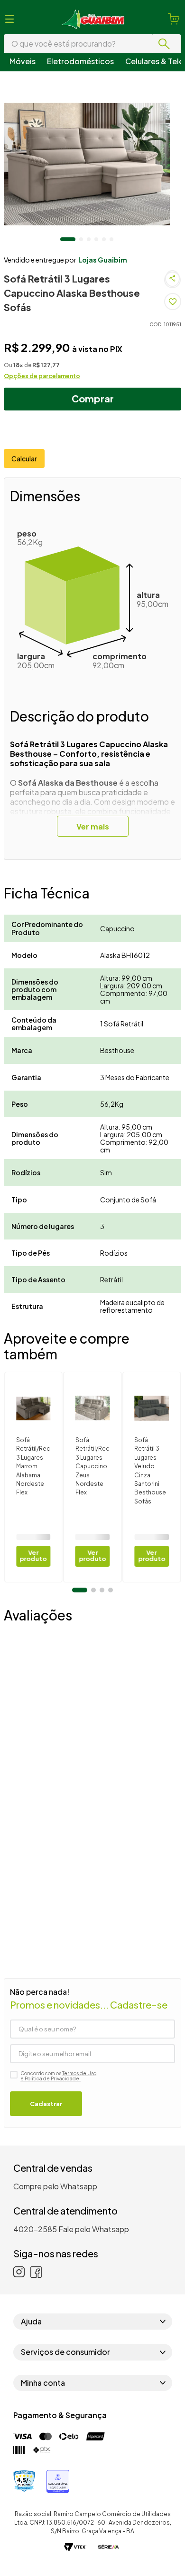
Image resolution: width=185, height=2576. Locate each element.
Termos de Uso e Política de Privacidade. (58, 2148)
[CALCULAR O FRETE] (161, 472)
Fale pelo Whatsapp (94, 2301)
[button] (9, 19)
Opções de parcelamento (42, 390)
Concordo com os (58, 2148)
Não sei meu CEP (28, 490)
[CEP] (70, 465)
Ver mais (93, 867)
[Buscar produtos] (166, 44)
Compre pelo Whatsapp (55, 2258)
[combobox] (92, 44)
